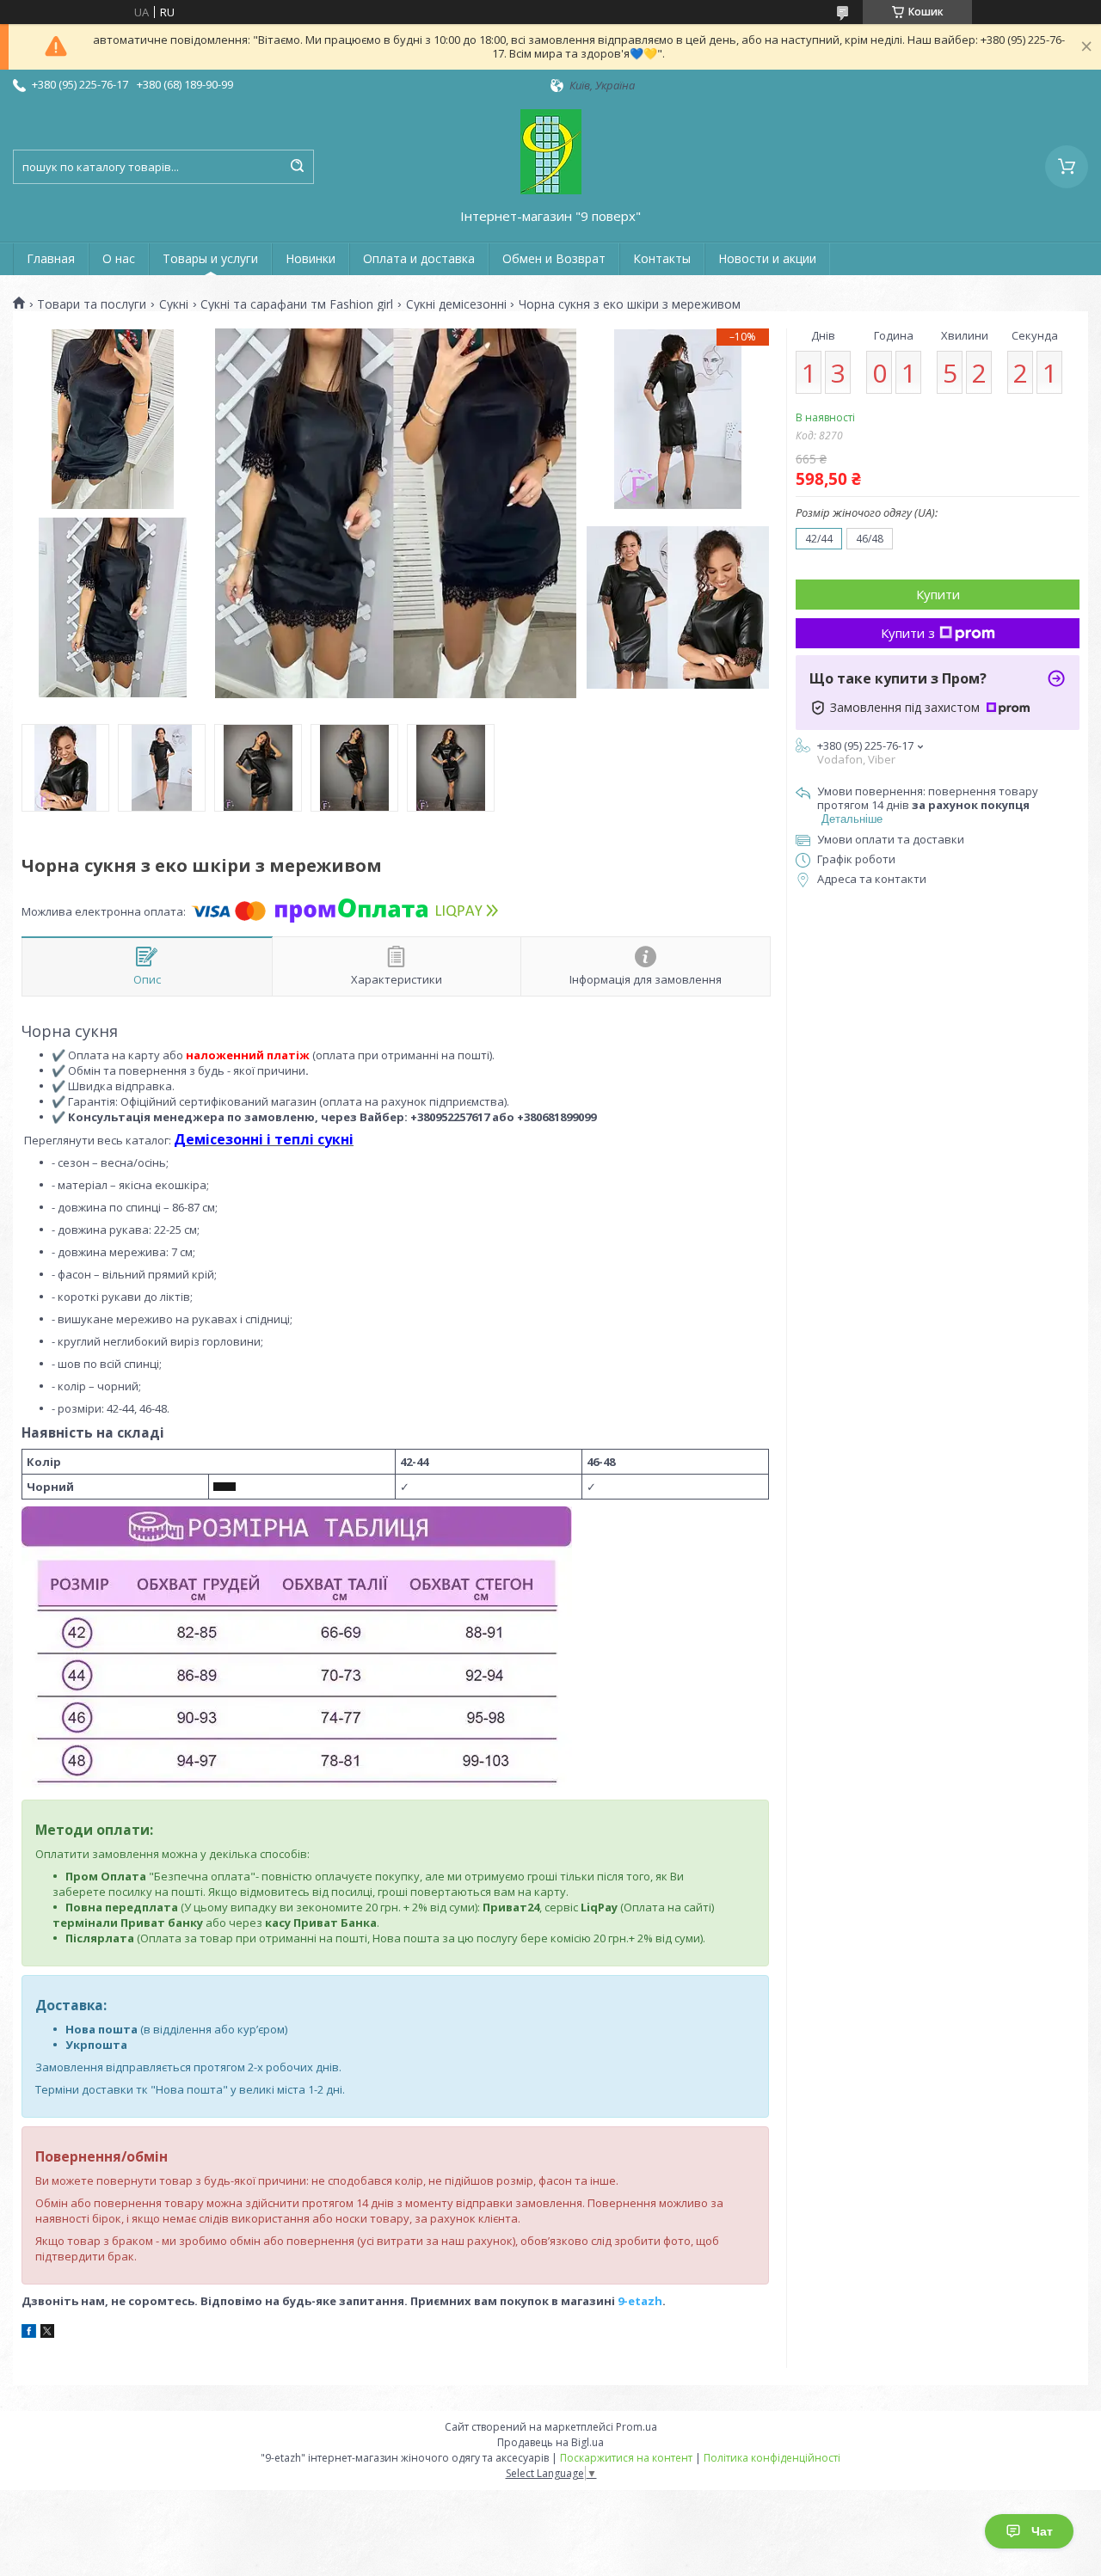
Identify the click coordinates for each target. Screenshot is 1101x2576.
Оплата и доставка (419, 258)
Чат (1042, 2531)
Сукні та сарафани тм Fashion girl (297, 304)
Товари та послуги (92, 304)
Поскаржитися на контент (626, 2458)
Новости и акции (767, 258)
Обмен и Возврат (554, 258)
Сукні (174, 304)
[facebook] (29, 2334)
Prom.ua (637, 2427)
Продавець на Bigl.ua (550, 2442)
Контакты (662, 258)
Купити (938, 594)
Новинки (311, 258)
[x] (47, 2334)
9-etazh (640, 2301)
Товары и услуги (210, 258)
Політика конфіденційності (772, 2458)
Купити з (908, 633)
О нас (119, 258)
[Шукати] (297, 167)
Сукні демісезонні (456, 304)
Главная (51, 258)
